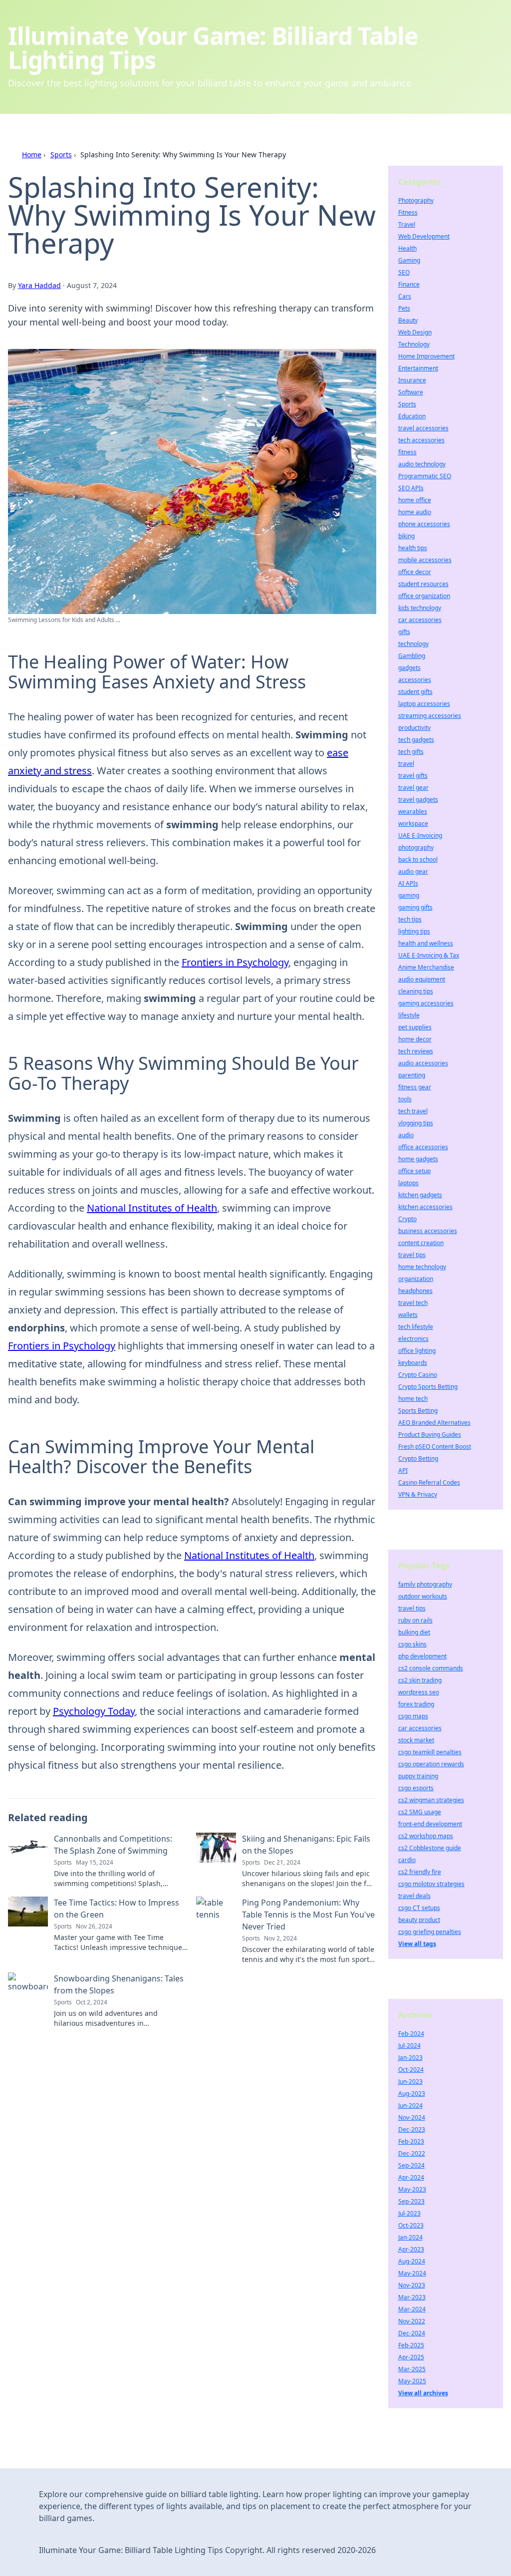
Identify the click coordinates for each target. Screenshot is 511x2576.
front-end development (430, 1824)
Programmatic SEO (425, 476)
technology (413, 644)
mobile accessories (425, 560)
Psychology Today (94, 1711)
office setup (414, 1171)
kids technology (420, 608)
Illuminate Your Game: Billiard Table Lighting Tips (213, 48)
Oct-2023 (411, 2225)
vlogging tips (416, 1123)
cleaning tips (416, 991)
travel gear (413, 788)
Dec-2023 (412, 2129)
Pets (404, 308)
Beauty (408, 320)
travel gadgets (418, 800)
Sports (61, 155)
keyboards (413, 1363)
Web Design (415, 332)
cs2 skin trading (420, 1680)
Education (412, 416)
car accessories (420, 620)
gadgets (409, 668)
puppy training (418, 1776)
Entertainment (418, 368)
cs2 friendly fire (420, 1872)
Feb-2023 (411, 2141)
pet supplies (415, 1027)
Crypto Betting (418, 1458)
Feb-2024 (411, 2034)
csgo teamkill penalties (430, 1752)
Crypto (407, 1219)
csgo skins (412, 1644)
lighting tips (414, 931)
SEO (404, 272)
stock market (416, 1740)
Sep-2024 (411, 2165)
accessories (415, 680)
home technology (422, 1267)
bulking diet (414, 1632)
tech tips (410, 919)
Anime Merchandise (426, 967)
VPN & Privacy (418, 1494)
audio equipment (422, 979)
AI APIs (408, 883)
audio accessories (423, 1063)
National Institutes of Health (152, 1208)
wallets (408, 1315)
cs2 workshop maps (426, 1836)
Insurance (412, 380)
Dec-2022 (412, 2153)
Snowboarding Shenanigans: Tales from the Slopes (119, 1984)
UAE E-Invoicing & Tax (429, 955)
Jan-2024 (410, 2237)
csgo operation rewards (431, 1764)
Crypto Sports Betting (428, 1387)
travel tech (413, 1303)
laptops (408, 1183)
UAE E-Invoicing (420, 835)
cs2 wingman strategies (431, 1800)
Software (411, 392)
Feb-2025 (411, 2345)
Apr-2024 (411, 2177)
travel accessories (423, 428)
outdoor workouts (423, 1596)
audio (406, 1135)
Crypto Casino (418, 1375)
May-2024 (412, 2273)
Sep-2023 (411, 2201)
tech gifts (411, 752)
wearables (413, 811)
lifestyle (409, 1015)
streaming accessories (430, 716)
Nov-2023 (412, 2285)
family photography (425, 1584)
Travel (407, 224)
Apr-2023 (411, 2249)
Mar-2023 (412, 2297)
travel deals (414, 1896)
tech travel (413, 1111)
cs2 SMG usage (420, 1812)
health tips (413, 548)
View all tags (417, 1944)
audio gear (413, 871)
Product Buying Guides (430, 1435)
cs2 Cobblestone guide (430, 1848)
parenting (412, 1075)
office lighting (417, 1351)
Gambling (412, 656)
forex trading (416, 1704)
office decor (415, 572)
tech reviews (416, 1051)
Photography (416, 200)
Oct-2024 (411, 2070)
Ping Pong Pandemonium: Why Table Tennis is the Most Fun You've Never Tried (308, 1915)
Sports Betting (418, 1411)
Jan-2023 (410, 2058)
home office (415, 500)
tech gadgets (416, 740)
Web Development (424, 236)
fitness (407, 452)
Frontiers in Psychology (235, 962)
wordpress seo (419, 1692)
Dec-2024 (412, 2333)
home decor (415, 1039)
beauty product (419, 1920)
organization (416, 1279)
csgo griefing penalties (430, 1932)
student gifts (415, 692)
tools (405, 1099)
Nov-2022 (412, 2321)
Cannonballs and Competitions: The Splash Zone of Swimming (113, 1845)
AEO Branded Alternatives (434, 1423)
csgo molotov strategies (431, 1884)
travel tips (412, 1255)
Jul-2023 (409, 2213)
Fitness (408, 212)
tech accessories (421, 440)
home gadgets (418, 1159)
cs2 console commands (431, 1668)
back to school (418, 859)
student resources (423, 584)
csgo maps (413, 1716)
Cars (405, 296)
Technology (414, 344)
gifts (404, 632)
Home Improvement (426, 356)
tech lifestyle (416, 1327)
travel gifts (413, 776)
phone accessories (424, 524)
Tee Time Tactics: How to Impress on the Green (117, 1909)
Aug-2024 (412, 2261)
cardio (407, 1860)
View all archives (423, 2393)
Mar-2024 (412, 2309)
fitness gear (415, 1087)
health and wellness (426, 943)
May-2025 (412, 2381)
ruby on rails (415, 1620)
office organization (424, 596)
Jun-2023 (410, 2082)
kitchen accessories (425, 1207)
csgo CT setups (419, 1908)
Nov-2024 (412, 2117)
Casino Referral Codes (429, 1482)
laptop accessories (424, 704)
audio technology (422, 464)
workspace (413, 823)
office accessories (423, 1147)
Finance (409, 284)
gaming (409, 895)
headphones (415, 1291)
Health (407, 248)
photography (416, 847)
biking (406, 536)
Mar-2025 (412, 2369)
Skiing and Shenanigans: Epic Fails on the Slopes (306, 1845)
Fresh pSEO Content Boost (435, 1447)
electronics (413, 1339)
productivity (414, 728)
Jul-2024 (409, 2046)
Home (32, 155)
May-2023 (412, 2189)
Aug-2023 (412, 2093)
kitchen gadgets (420, 1195)
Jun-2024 (410, 2105)
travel (406, 764)
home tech (413, 1399)
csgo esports (416, 1788)
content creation (421, 1243)
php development (422, 1656)
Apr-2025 (411, 2357)
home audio (415, 512)
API (403, 1470)
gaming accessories (426, 1003)
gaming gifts (415, 907)
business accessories (428, 1231)
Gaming (409, 260)
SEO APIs (411, 488)
